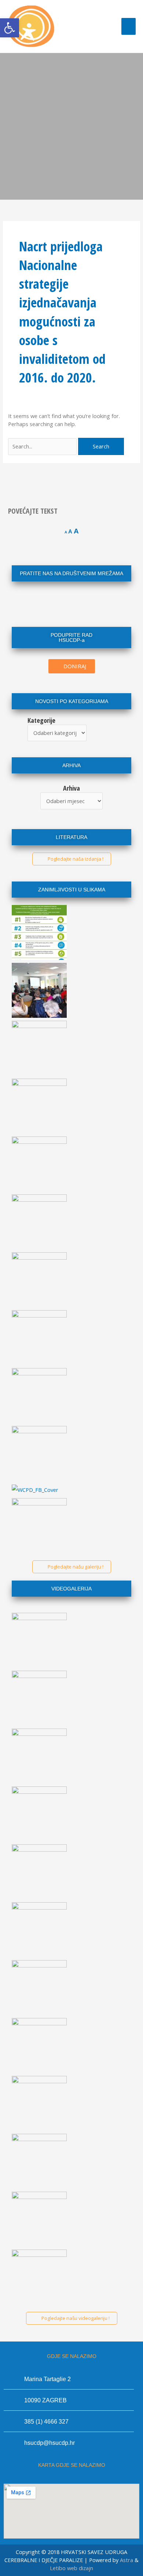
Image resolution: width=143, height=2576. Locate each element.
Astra (126, 2560)
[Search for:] (43, 446)
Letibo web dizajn (71, 2568)
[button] (10, 28)
